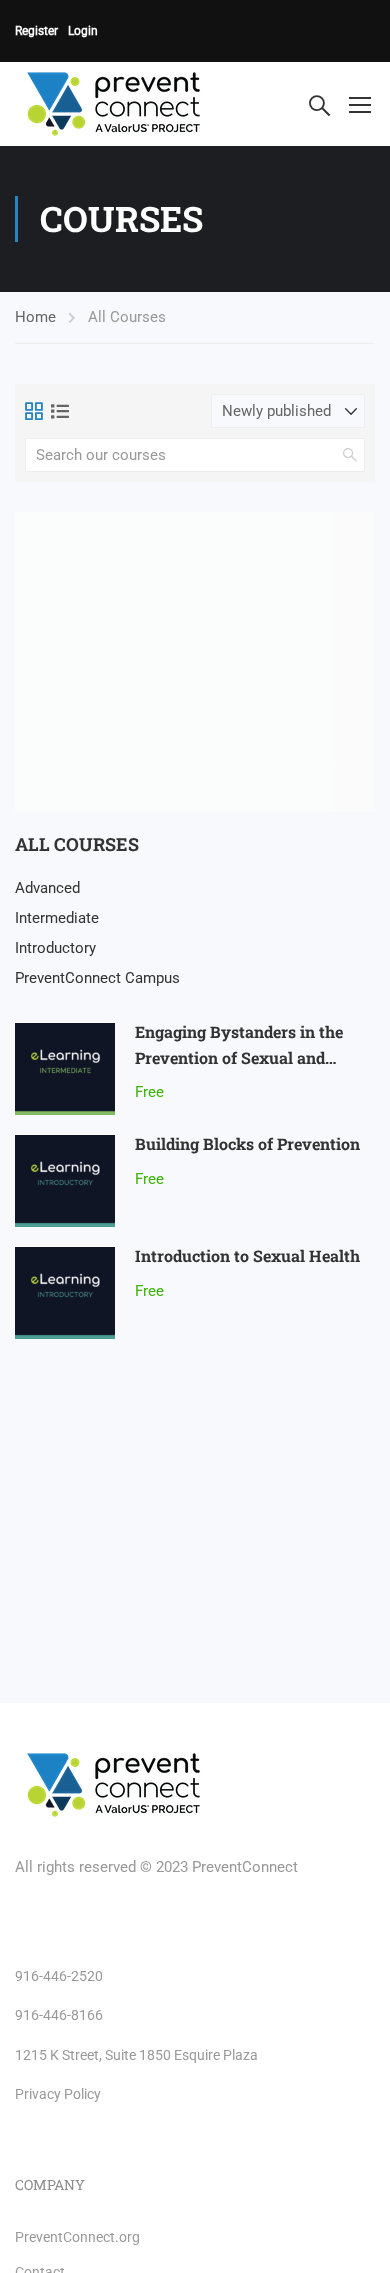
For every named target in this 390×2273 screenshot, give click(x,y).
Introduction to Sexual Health (247, 1255)
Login (83, 31)
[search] (350, 455)
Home (35, 317)
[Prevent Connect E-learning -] (134, 104)
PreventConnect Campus (97, 978)
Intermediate (57, 918)
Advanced (47, 888)
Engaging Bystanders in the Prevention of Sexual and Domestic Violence (239, 1057)
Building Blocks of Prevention (247, 1143)
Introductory (55, 948)
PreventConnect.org (77, 2237)
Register (36, 31)
